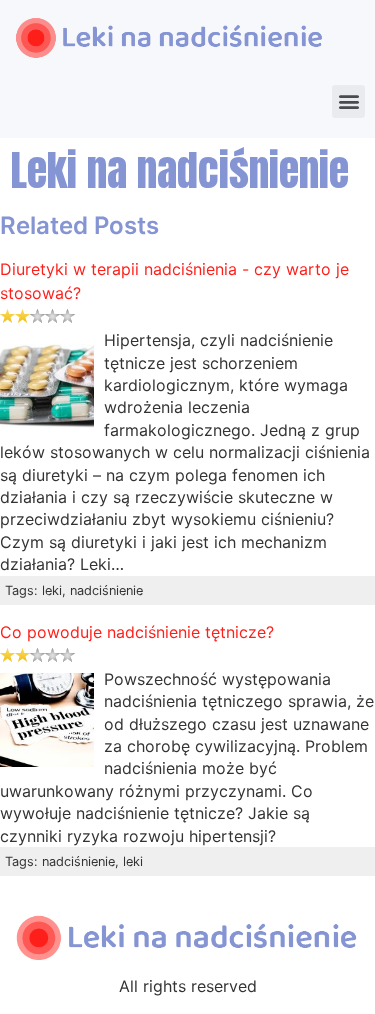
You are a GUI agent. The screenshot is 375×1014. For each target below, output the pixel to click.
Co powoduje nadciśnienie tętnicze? (137, 632)
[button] (348, 101)
